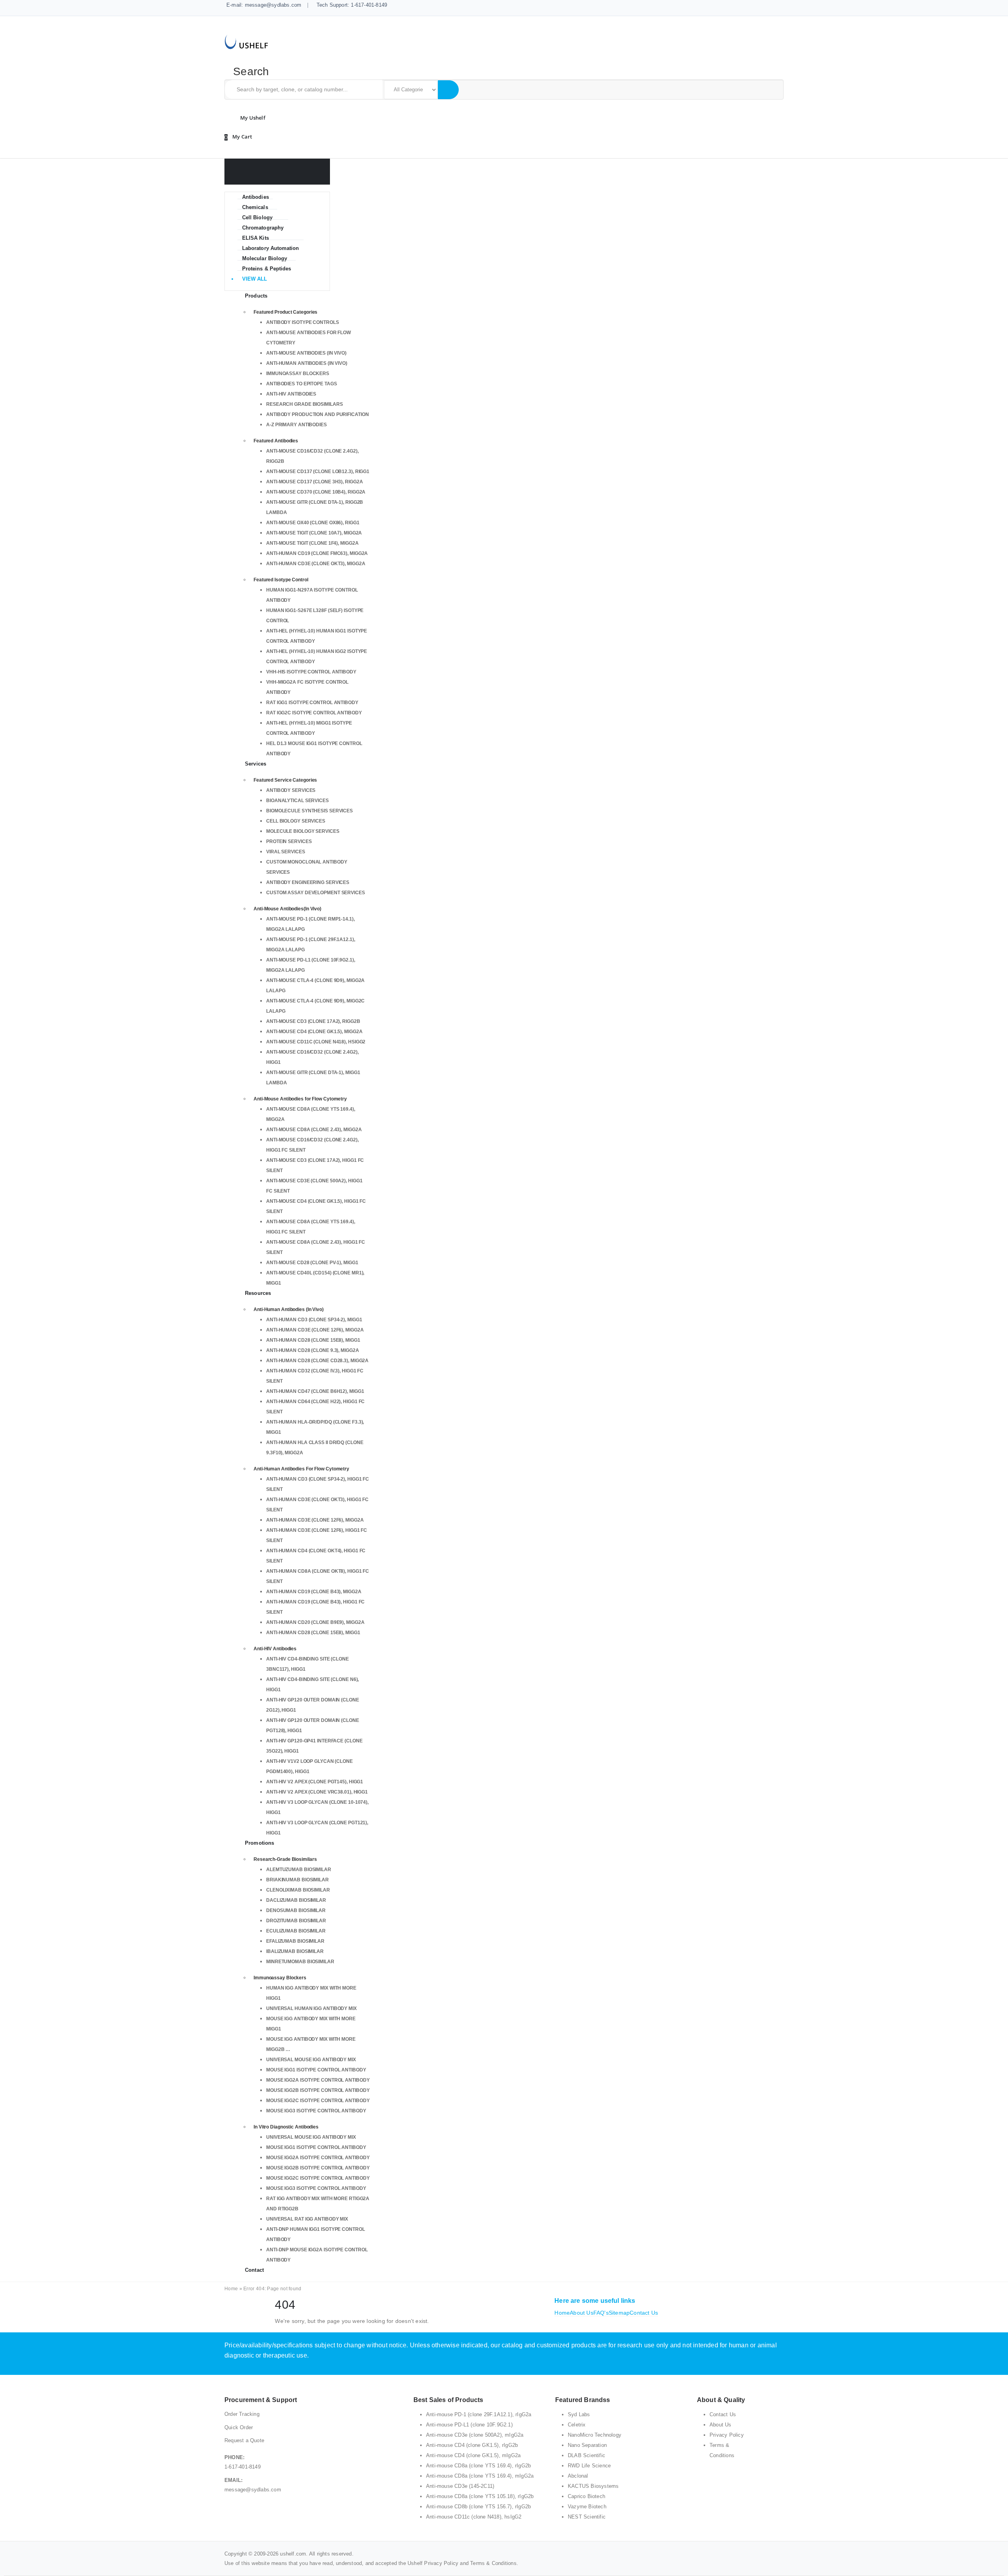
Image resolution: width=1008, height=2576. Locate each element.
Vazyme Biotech (587, 2507)
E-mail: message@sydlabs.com (264, 5)
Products (256, 296)
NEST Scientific (587, 2517)
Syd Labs (579, 2414)
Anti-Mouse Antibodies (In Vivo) (306, 353)
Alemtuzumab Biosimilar (299, 1870)
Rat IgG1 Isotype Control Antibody (312, 703)
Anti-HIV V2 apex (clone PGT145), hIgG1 (315, 1782)
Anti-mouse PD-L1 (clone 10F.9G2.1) (469, 2425)
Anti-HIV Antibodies (291, 394)
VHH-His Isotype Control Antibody (311, 672)
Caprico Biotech (586, 2496)
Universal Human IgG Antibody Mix (311, 2008)
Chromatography (263, 228)
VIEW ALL (255, 279)
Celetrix (577, 2425)
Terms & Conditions (493, 2563)
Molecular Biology (265, 258)
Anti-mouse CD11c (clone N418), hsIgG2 (316, 1042)
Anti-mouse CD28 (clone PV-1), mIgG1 (312, 1263)
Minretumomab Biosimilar (300, 1962)
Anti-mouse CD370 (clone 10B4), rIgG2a (316, 492)
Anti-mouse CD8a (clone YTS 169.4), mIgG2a (480, 2476)
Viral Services (286, 852)
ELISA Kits (256, 238)
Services (256, 764)
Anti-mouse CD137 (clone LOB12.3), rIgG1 (318, 472)
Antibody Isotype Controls (303, 322)
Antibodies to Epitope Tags (301, 384)
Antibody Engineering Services (308, 882)
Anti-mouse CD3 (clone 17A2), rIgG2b (313, 1021)
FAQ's (601, 2313)
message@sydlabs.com (253, 2490)
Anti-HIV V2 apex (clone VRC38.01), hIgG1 (317, 1792)
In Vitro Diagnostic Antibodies (286, 2127)
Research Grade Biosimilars (304, 404)
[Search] (448, 90)
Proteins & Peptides (267, 269)
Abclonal (578, 2476)
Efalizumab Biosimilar (295, 1941)
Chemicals (255, 207)
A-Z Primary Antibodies (296, 425)
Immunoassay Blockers (298, 374)
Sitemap (619, 2313)
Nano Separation (587, 2445)
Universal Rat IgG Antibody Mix (307, 2219)
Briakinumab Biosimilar (297, 1880)
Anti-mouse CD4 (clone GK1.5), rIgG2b (472, 2445)
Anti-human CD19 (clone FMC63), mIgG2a (317, 553)
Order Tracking (242, 2414)
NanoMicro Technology (595, 2435)
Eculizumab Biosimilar (296, 1931)
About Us (582, 2313)
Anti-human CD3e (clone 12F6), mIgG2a (315, 1330)
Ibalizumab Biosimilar (295, 1951)
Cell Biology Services (296, 821)
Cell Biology (257, 217)
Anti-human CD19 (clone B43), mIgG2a (314, 1592)
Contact (254, 2270)
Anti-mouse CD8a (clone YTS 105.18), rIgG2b (480, 2496)
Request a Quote (244, 2440)
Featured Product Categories (285, 312)
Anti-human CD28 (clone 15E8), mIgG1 (313, 1340)
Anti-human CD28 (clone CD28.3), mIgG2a (317, 1361)
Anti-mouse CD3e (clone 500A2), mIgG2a (475, 2435)
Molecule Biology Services (303, 831)
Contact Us (644, 2313)
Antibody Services (291, 790)
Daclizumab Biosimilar (296, 1900)
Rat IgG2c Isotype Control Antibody (314, 713)
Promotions (259, 1843)
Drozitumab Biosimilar (296, 1921)
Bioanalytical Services (297, 801)
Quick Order (239, 2427)
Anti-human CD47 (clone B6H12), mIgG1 (315, 1391)
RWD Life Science (589, 2466)
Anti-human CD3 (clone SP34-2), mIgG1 (314, 1320)
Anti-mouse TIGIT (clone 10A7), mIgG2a (314, 533)
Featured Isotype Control (281, 580)
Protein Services (289, 841)
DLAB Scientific (586, 2455)
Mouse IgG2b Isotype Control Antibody (318, 2090)
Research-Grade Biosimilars (285, 1859)
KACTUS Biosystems (593, 2486)
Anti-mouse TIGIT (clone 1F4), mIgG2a (312, 543)
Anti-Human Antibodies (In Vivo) (307, 363)
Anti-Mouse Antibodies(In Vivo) (287, 909)
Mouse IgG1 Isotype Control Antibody (316, 2070)
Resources (258, 1293)
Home (231, 2289)
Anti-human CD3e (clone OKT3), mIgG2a (316, 564)
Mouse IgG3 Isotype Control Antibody (316, 2111)
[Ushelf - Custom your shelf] (246, 41)
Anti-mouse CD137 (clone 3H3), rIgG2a (314, 482)
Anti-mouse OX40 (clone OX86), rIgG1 (313, 523)
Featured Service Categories (285, 780)
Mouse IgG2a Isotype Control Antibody (318, 2080)
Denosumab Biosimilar (296, 1910)
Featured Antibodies (276, 441)
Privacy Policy (727, 2435)
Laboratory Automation (271, 248)
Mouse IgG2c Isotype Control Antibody (318, 2101)
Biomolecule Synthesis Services (309, 811)
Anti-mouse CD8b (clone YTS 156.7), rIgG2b (478, 2507)
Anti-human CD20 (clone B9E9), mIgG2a (315, 1622)
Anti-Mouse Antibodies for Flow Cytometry (300, 1099)
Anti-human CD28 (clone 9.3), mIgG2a (313, 1350)
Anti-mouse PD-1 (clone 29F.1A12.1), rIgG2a (479, 2414)
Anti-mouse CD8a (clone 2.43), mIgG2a (314, 1130)
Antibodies (256, 197)
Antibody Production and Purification (317, 414)
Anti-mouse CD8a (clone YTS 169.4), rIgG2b (478, 2466)
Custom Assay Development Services (316, 893)
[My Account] (251, 118)
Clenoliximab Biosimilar (298, 1890)
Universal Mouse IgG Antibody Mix (311, 2060)
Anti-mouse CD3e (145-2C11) (460, 2486)
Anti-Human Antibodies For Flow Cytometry (301, 1469)
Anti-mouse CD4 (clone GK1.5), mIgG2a (314, 1032)
